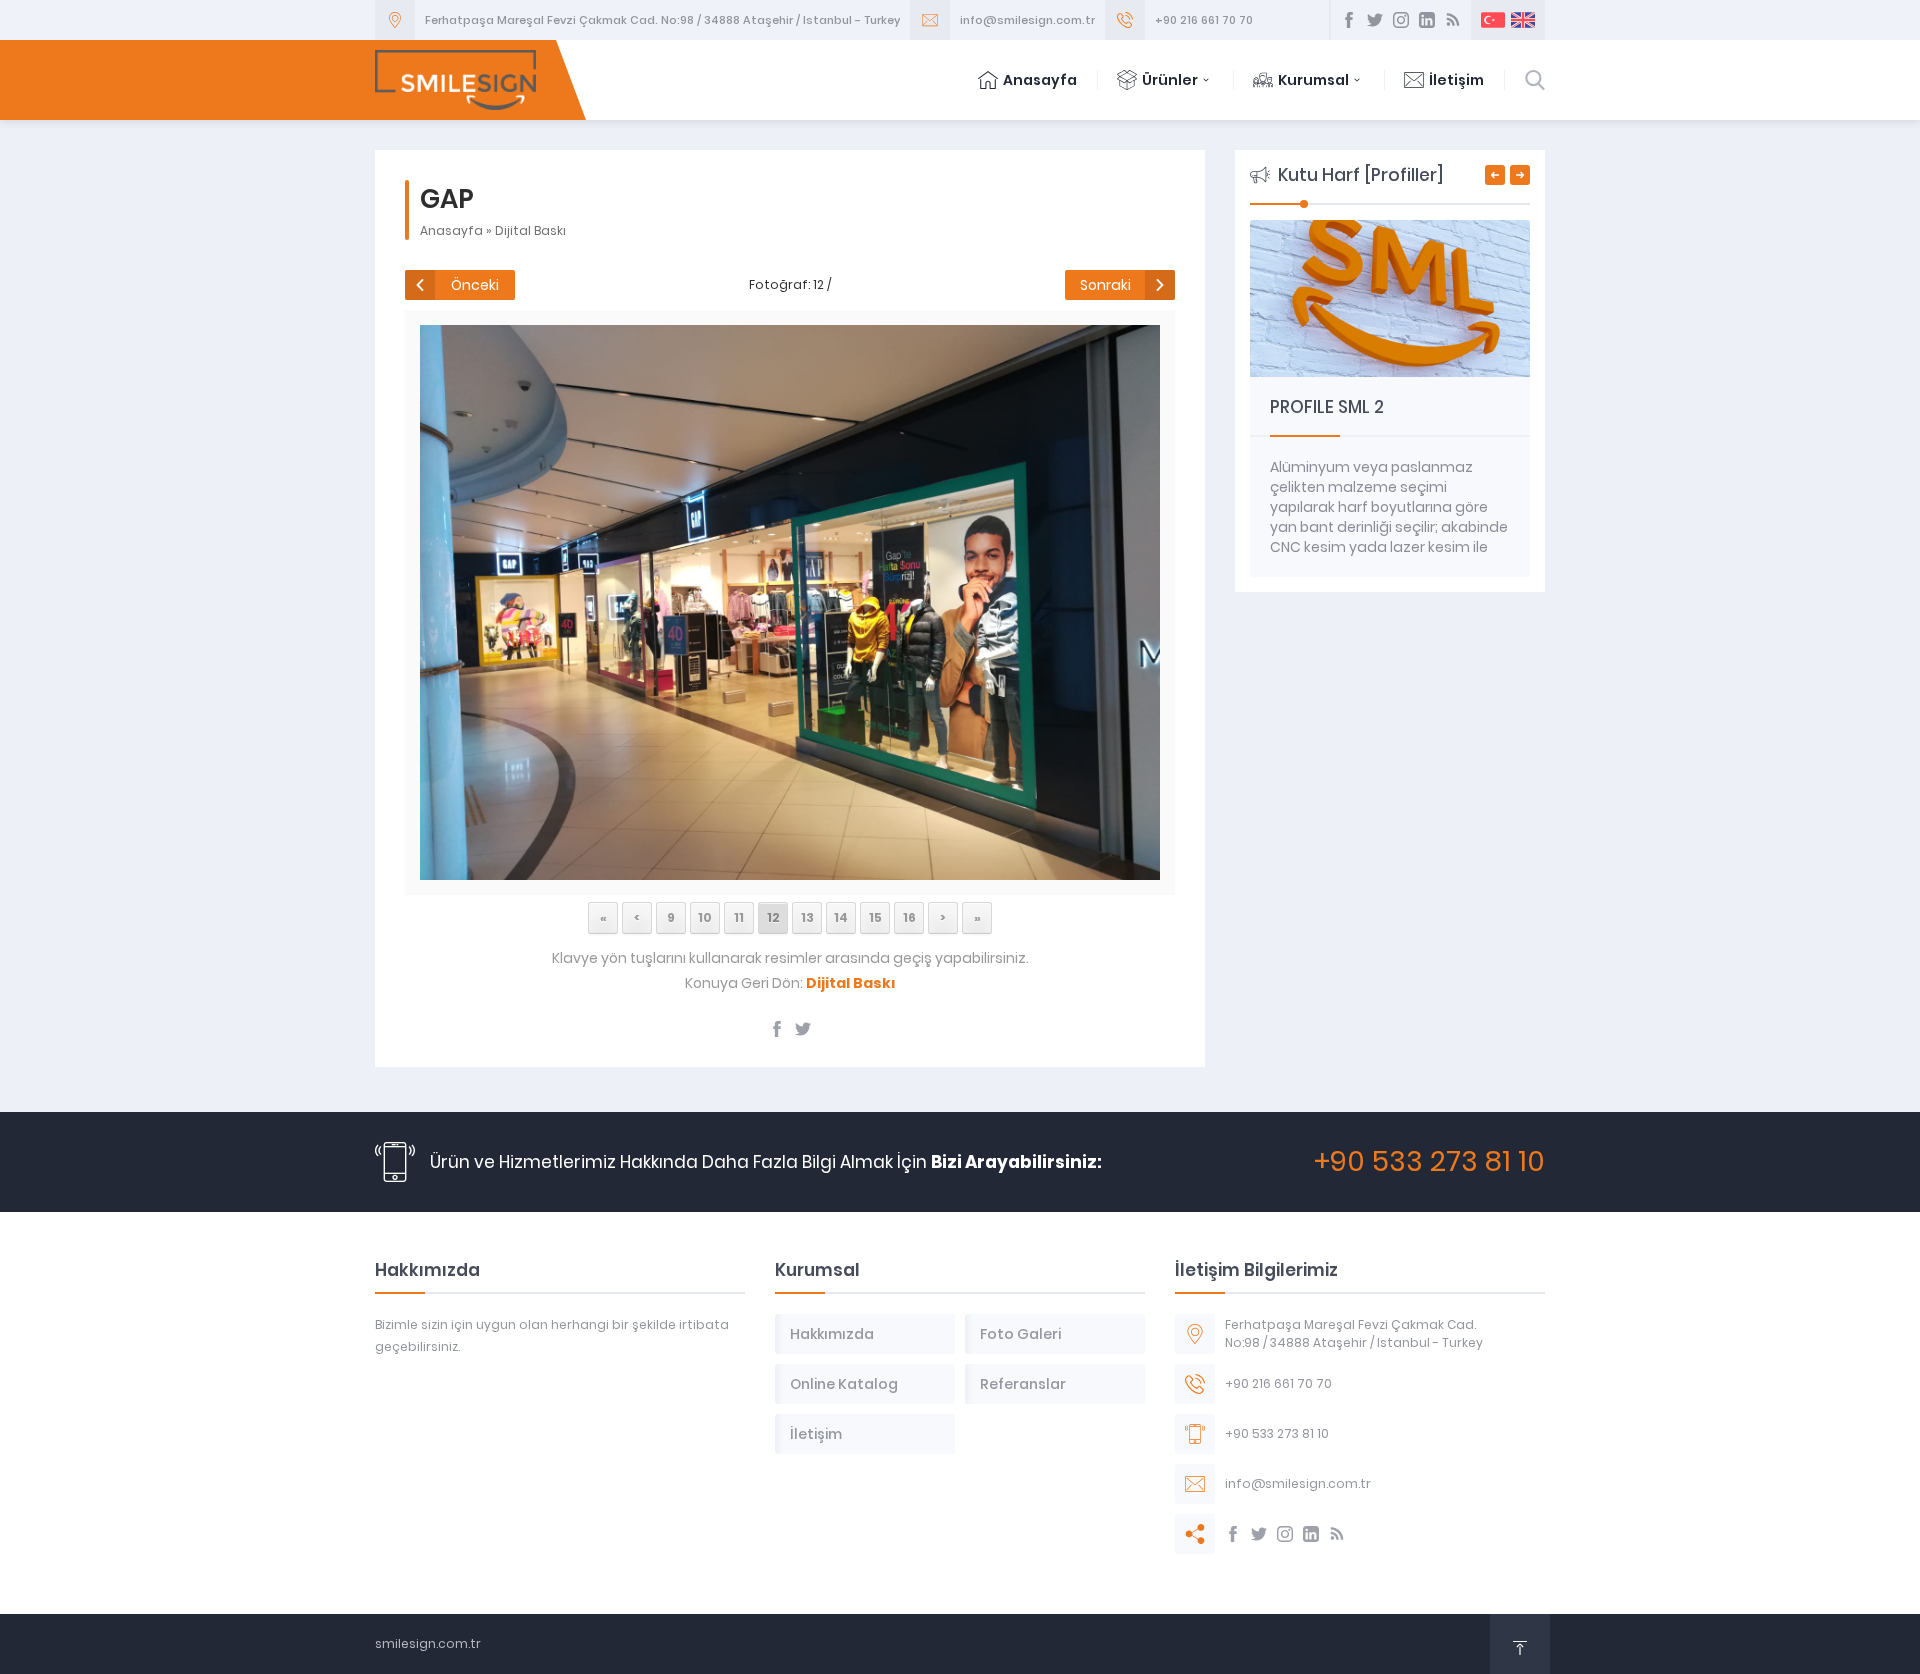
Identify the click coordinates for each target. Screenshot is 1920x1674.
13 (807, 917)
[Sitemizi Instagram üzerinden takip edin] (1401, 20)
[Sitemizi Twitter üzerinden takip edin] (1375, 20)
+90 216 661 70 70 (1204, 20)
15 (875, 917)
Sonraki (1105, 285)
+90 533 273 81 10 (1429, 1161)
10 (705, 917)
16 (909, 917)
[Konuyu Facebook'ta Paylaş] (777, 1029)
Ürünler (1170, 80)
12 (773, 917)
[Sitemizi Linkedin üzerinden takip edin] (1427, 20)
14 (841, 917)
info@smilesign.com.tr (1027, 20)
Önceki (475, 285)
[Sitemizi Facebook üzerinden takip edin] (1349, 20)
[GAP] (789, 869)
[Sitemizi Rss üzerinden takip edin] (1453, 20)
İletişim (1456, 80)
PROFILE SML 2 (1327, 407)
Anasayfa (1040, 80)
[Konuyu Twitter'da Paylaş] (803, 1029)
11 (739, 917)
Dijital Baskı (530, 230)
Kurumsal (1313, 80)
